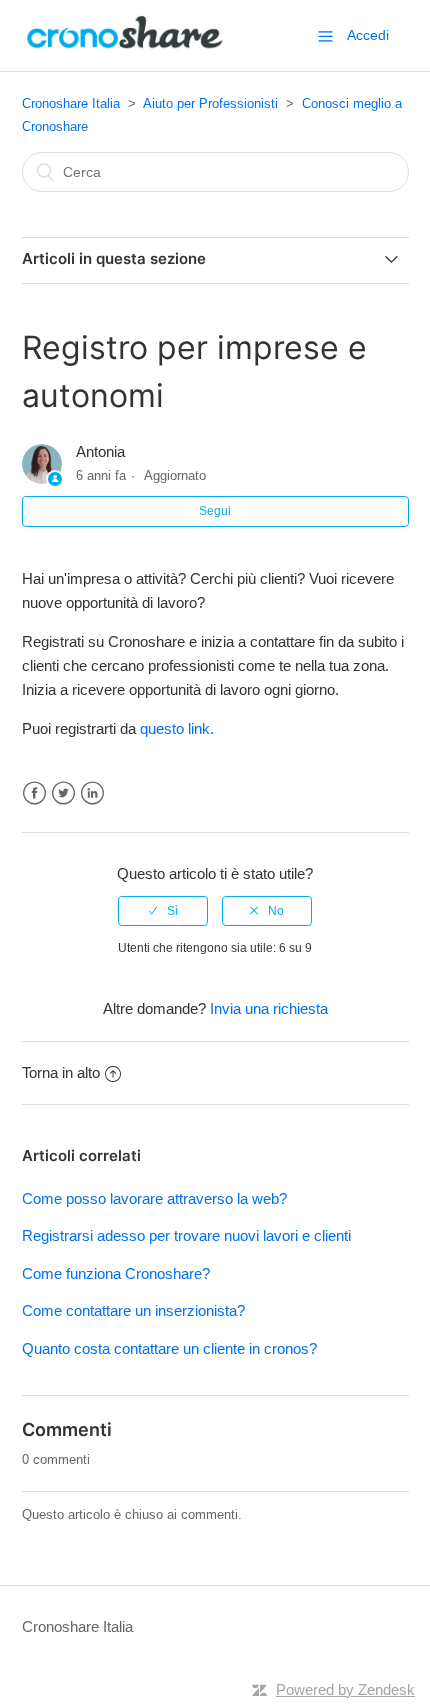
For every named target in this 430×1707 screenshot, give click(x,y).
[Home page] (125, 45)
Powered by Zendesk (345, 1689)
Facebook (34, 793)
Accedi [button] (368, 35)
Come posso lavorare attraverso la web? (154, 1198)
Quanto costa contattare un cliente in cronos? (169, 1348)
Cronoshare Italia (71, 103)
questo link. (177, 728)
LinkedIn (92, 793)
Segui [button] (215, 511)
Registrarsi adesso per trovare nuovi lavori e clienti (186, 1235)
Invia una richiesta (269, 1008)
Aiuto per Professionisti (210, 103)
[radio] (163, 911)
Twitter (63, 793)
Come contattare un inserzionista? (133, 1310)
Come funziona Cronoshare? (116, 1273)
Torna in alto (61, 1072)
